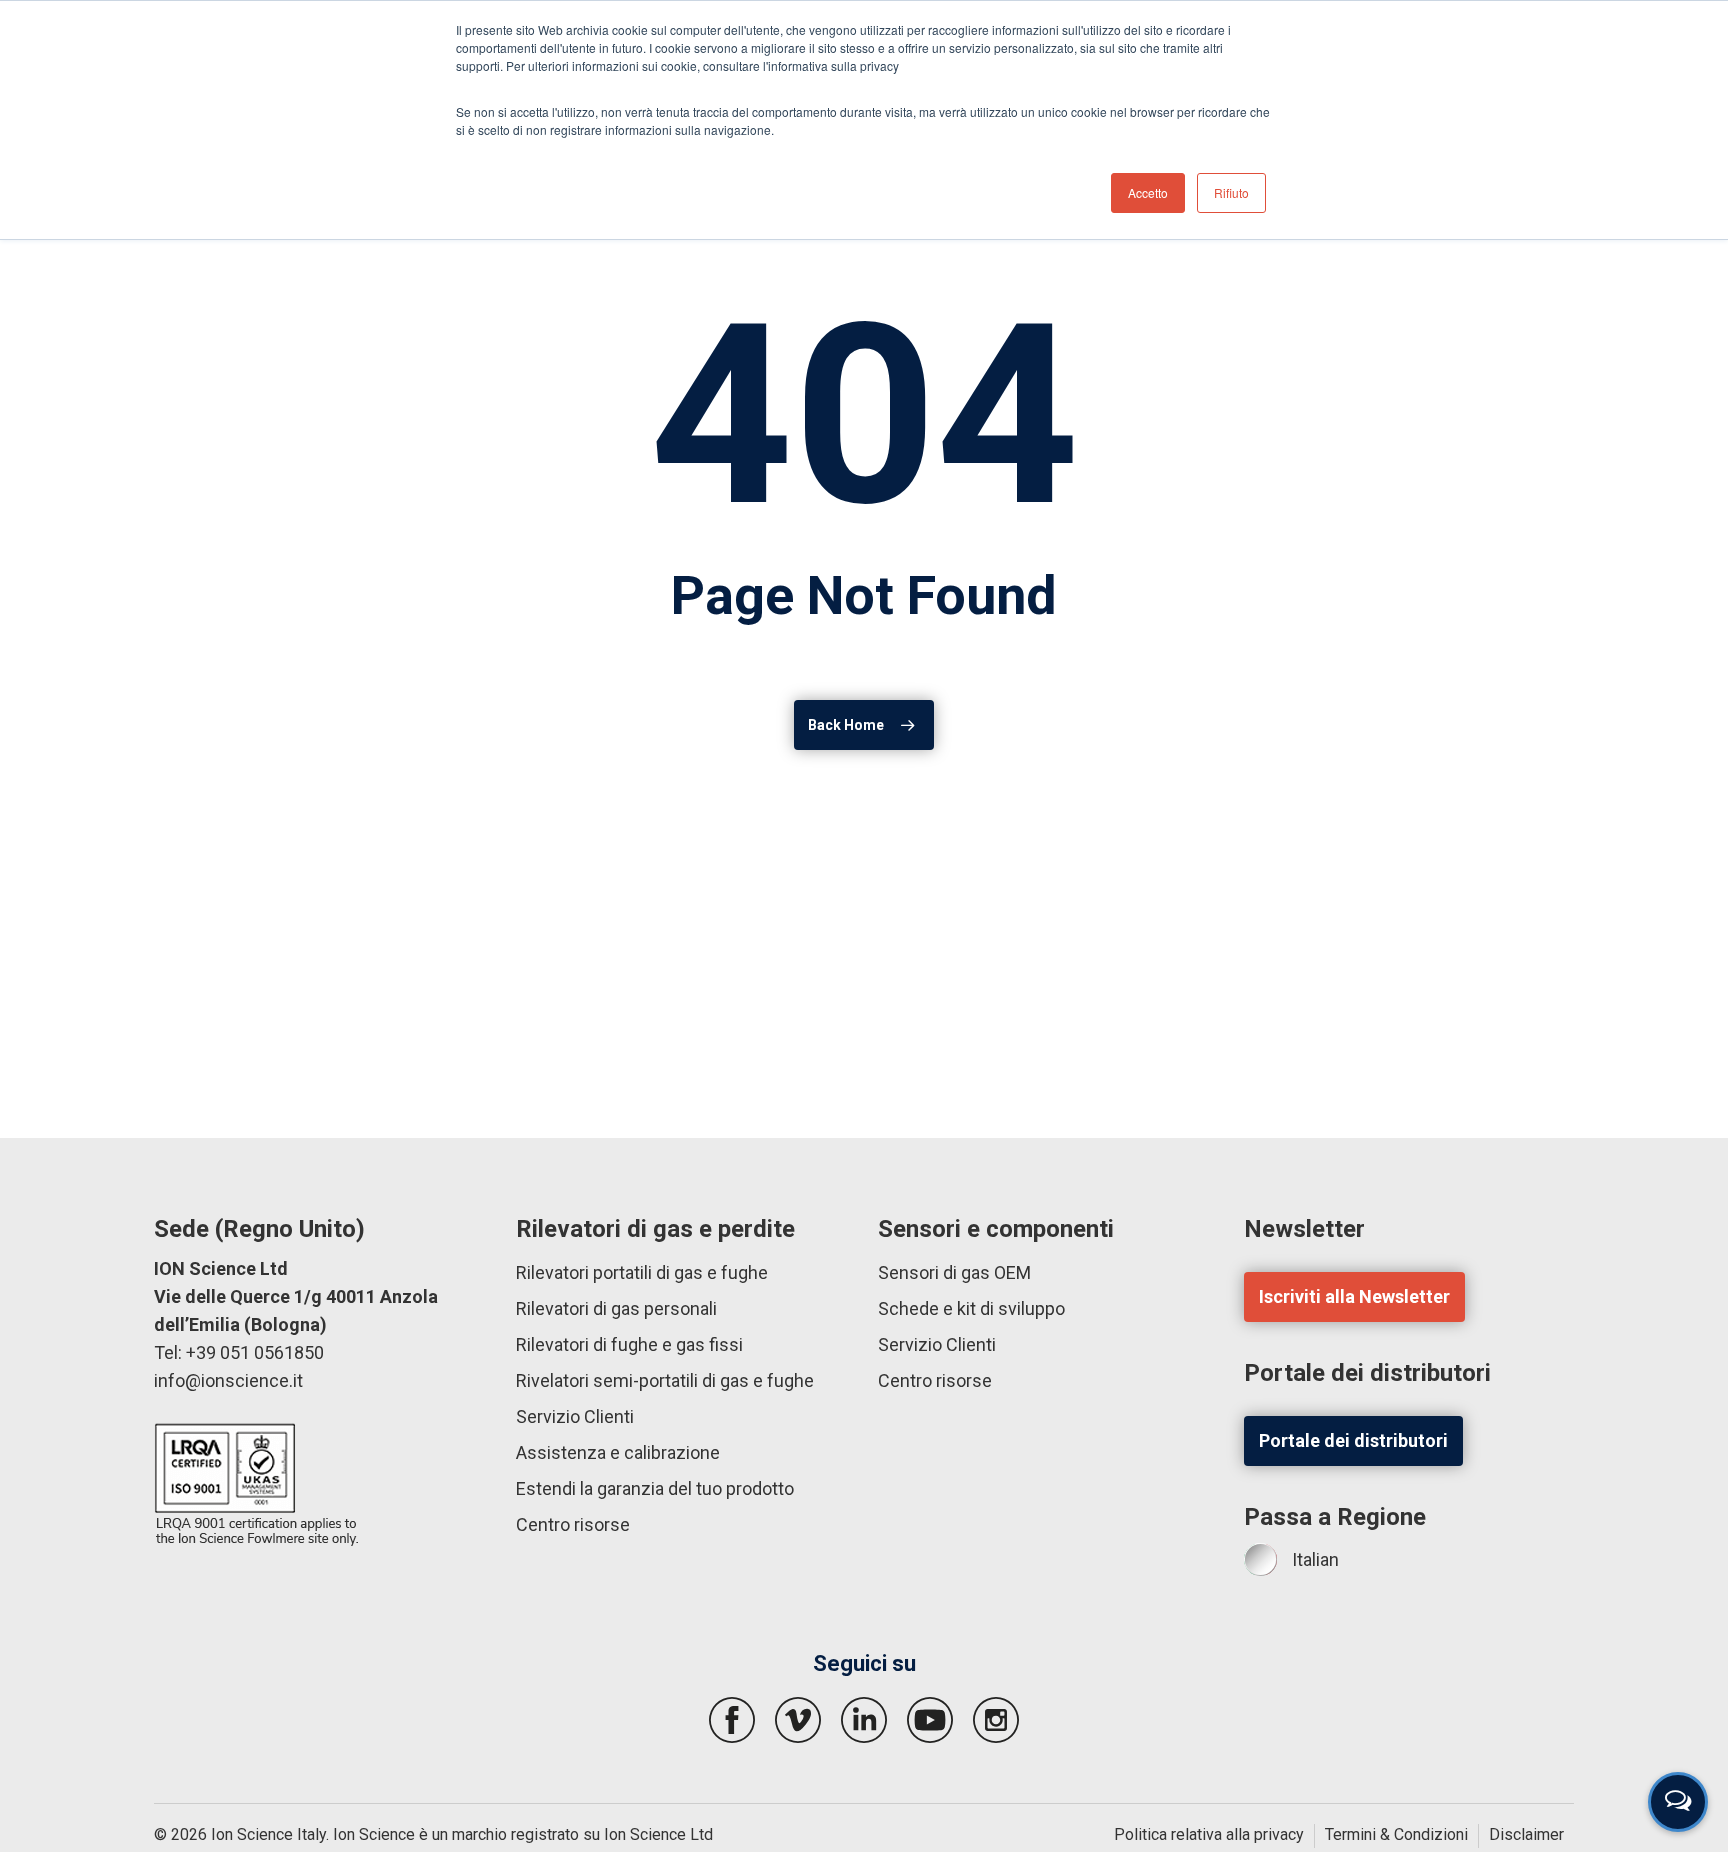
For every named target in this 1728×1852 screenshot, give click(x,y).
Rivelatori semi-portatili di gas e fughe (665, 1380)
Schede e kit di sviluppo (971, 1308)
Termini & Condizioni (1396, 1834)
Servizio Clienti (575, 1416)
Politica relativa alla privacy (1209, 1834)
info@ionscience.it (228, 1380)
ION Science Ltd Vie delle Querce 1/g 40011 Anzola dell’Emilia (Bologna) (296, 1296)
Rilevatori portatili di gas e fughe (642, 1272)
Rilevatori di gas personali (616, 1308)
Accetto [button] (1148, 192)
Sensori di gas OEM (954, 1272)
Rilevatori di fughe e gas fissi (629, 1344)
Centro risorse (573, 1524)
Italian (1315, 1559)
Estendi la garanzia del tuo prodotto (655, 1488)
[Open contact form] (1678, 1802)
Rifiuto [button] (1231, 192)
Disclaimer (1526, 1834)
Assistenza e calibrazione (618, 1452)
